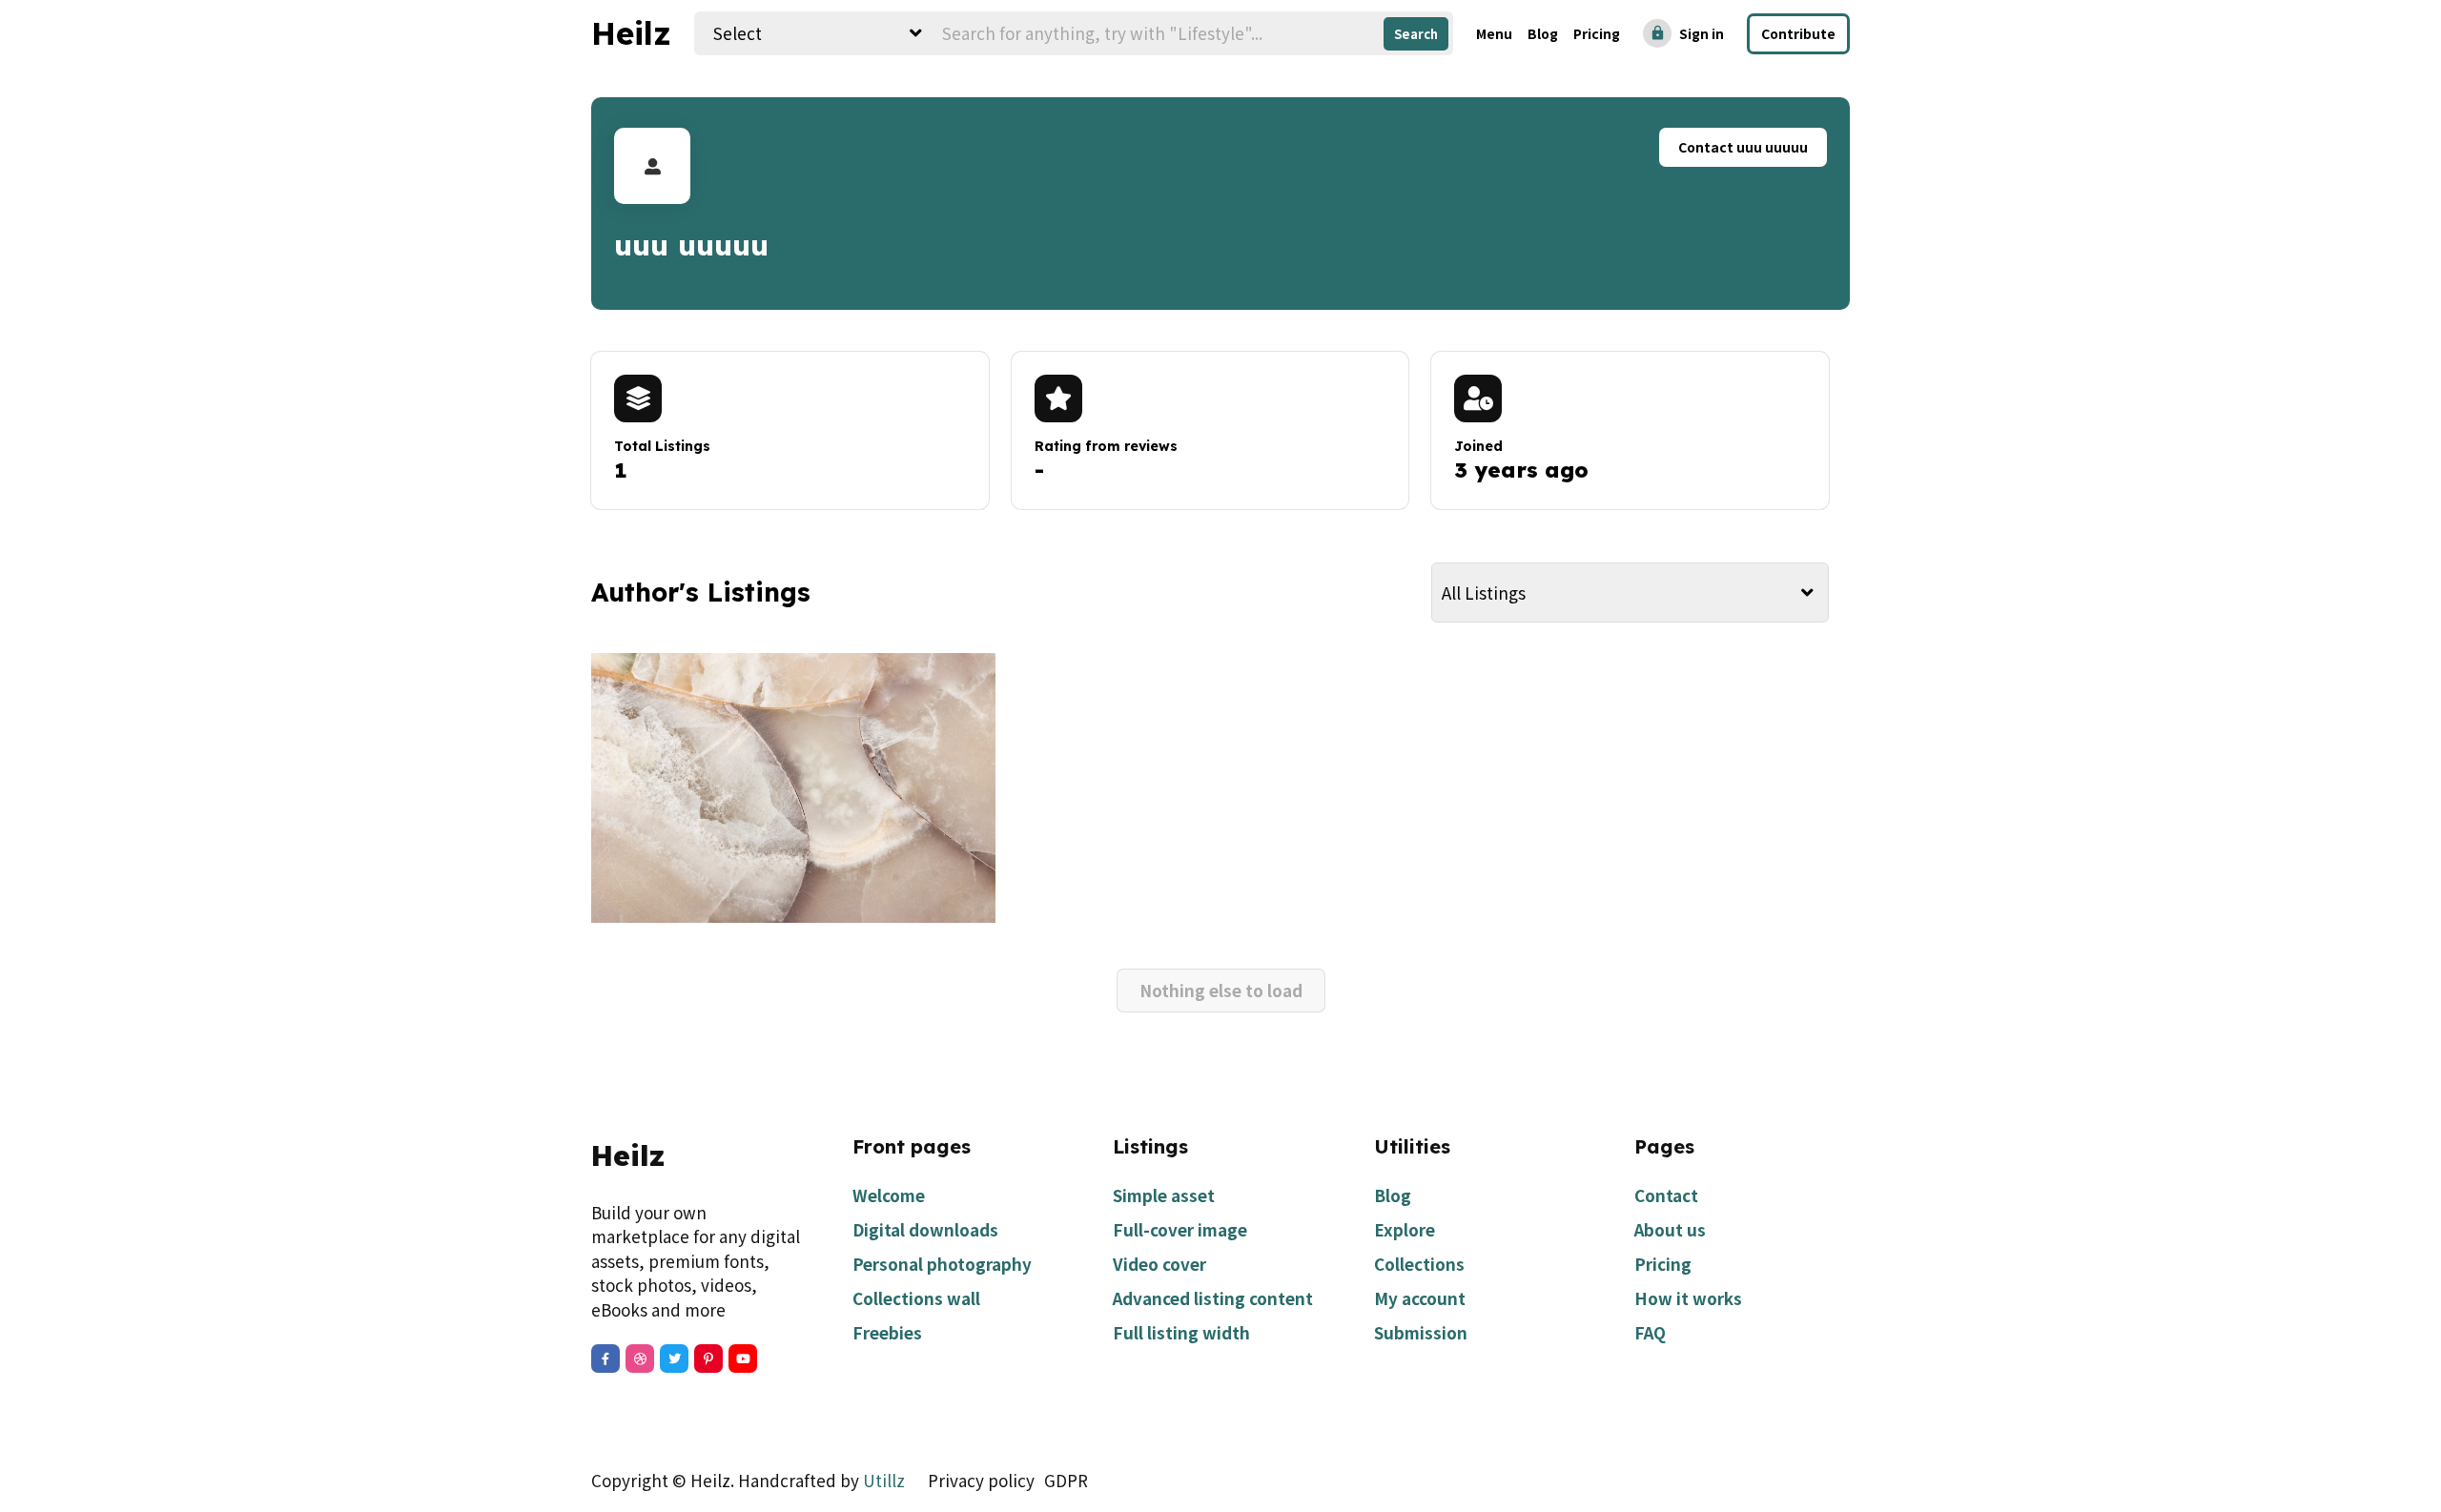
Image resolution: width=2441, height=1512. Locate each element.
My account (1420, 1298)
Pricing (1597, 33)
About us (1670, 1229)
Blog (1543, 33)
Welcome (889, 1195)
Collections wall (916, 1298)
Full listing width (1181, 1332)
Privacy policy (981, 1480)
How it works (1688, 1298)
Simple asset (1164, 1195)
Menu (1494, 33)
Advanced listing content (1213, 1298)
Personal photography (942, 1264)
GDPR (1066, 1480)
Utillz (884, 1480)
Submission (1421, 1332)
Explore (1405, 1229)
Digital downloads (925, 1229)
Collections (1419, 1264)
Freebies (887, 1332)
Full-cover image (1180, 1229)
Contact (1666, 1195)
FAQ (1650, 1332)
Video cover (1159, 1264)
